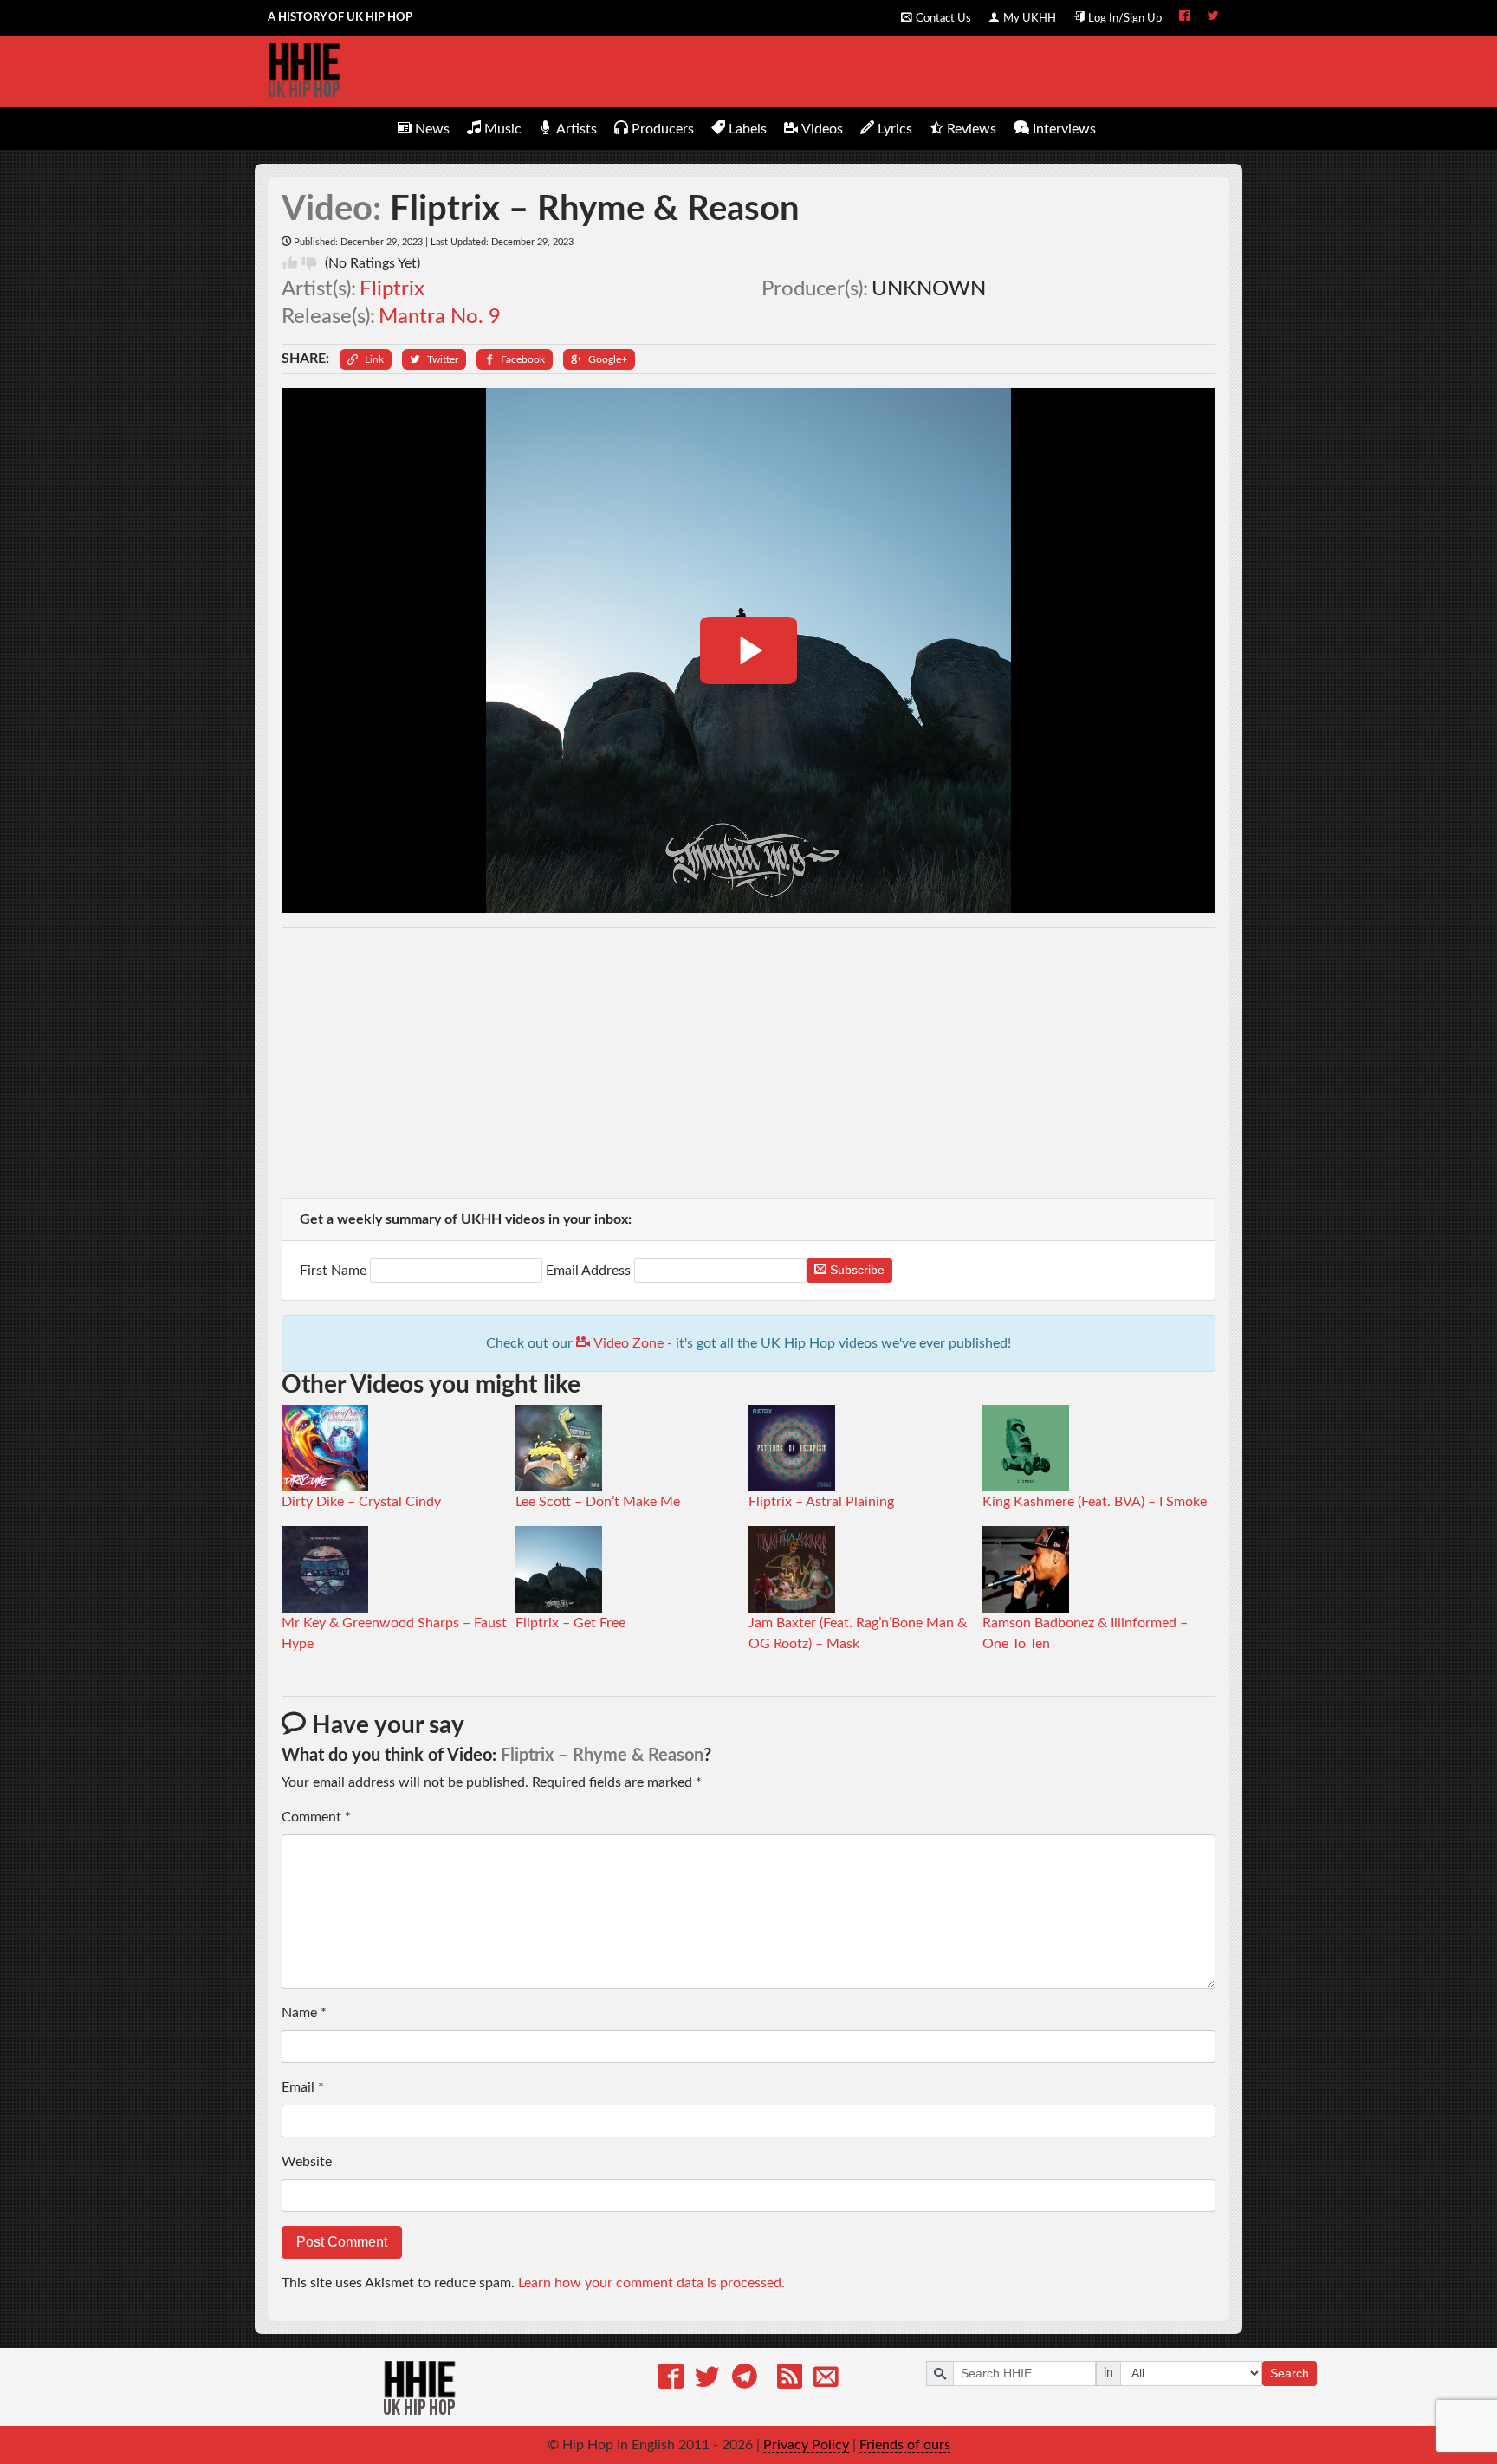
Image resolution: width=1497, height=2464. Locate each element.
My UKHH (1030, 18)
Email (303, 2087)
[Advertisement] (749, 1063)
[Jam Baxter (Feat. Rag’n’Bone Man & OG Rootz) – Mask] (792, 1568)
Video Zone (627, 1343)
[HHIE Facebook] (1185, 17)
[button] (366, 359)
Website (307, 2162)
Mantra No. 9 (440, 317)
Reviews (972, 129)
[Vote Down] (309, 263)
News (432, 129)
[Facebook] (671, 2380)
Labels (748, 129)
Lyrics (895, 129)
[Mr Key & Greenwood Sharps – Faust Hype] (325, 1568)
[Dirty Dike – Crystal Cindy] (325, 1447)
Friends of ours (905, 2445)
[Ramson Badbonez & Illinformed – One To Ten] (1026, 1568)
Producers (663, 129)
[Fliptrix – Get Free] (559, 1568)
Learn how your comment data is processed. (651, 2283)
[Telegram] (745, 2380)
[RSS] (790, 2380)
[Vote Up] (290, 263)
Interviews (1064, 129)
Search (1290, 2373)
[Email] (826, 2380)
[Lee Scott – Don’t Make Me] (559, 1447)
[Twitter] (707, 2380)
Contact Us (943, 18)
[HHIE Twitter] (1213, 17)
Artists (577, 129)
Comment (316, 1817)
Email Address (588, 1271)
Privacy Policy (806, 2445)
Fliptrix (392, 289)
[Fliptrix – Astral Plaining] (792, 1447)
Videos (822, 129)
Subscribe (855, 1270)
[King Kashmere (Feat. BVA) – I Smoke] (1026, 1447)
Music (503, 129)
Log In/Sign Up (1125, 18)
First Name (335, 1271)
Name (304, 2013)
